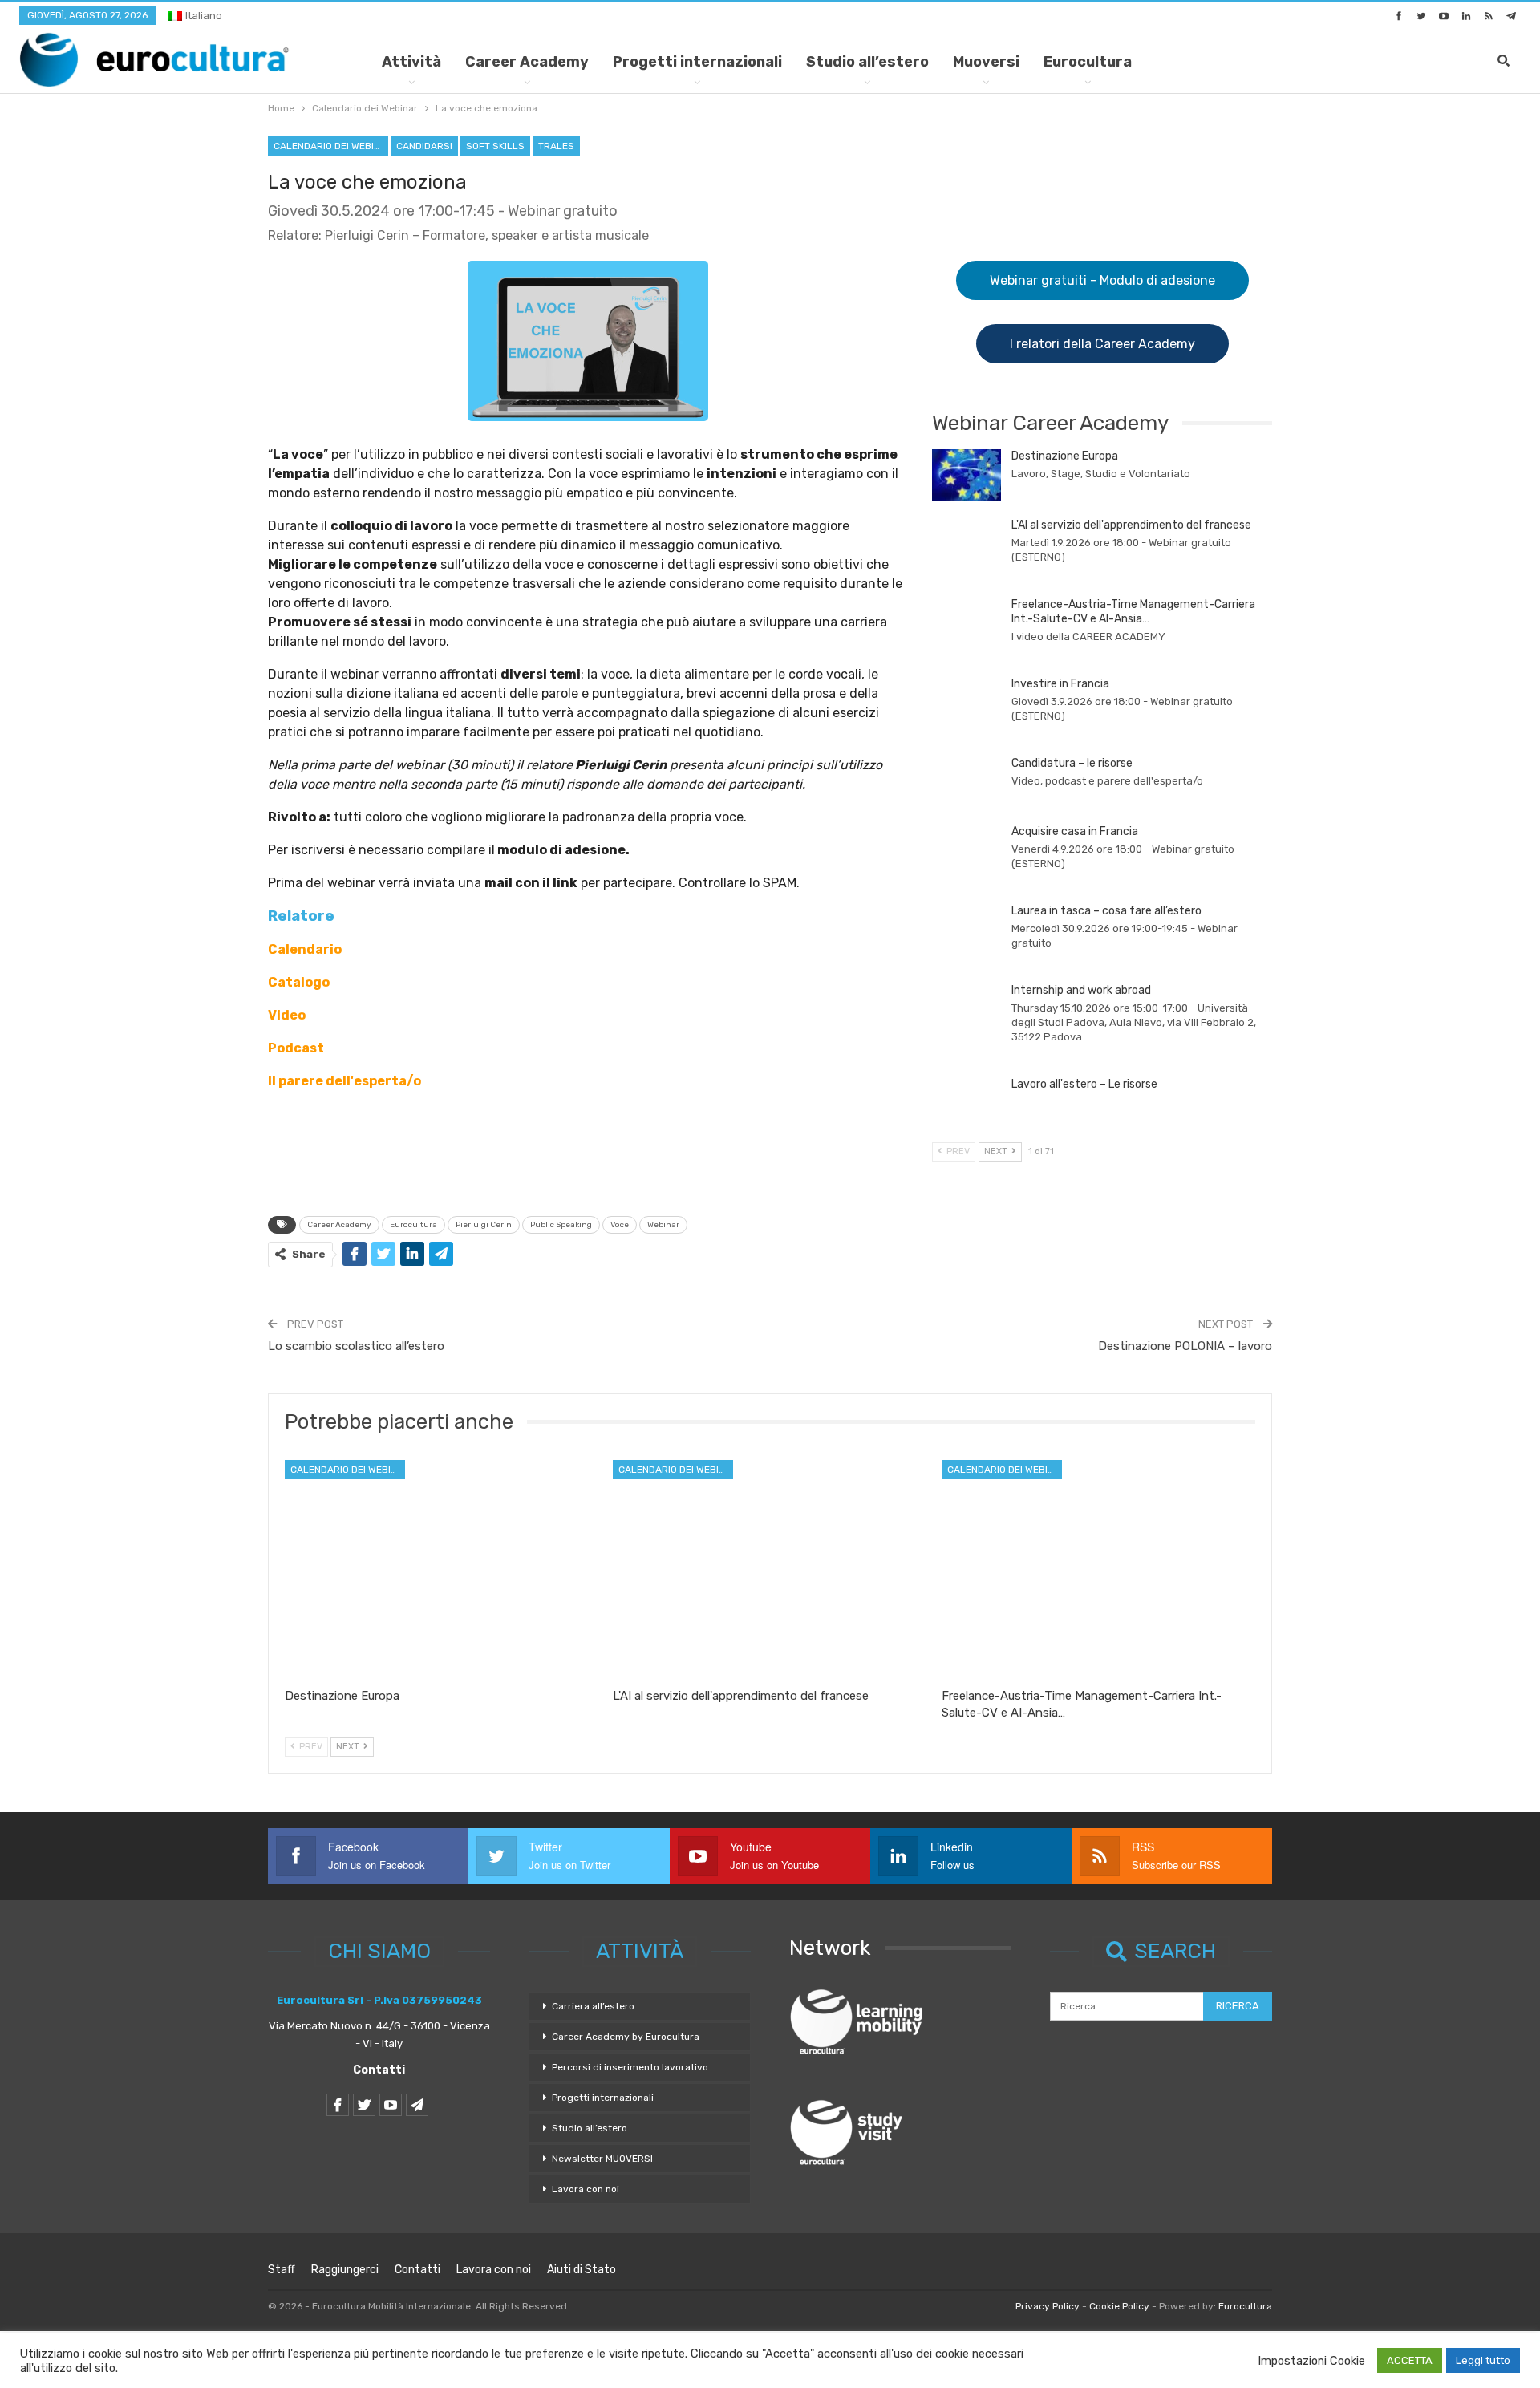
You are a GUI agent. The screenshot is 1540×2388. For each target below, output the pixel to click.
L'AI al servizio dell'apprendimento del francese (1131, 525)
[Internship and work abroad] (967, 1009)
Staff (282, 2270)
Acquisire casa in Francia (1075, 831)
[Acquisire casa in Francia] (967, 850)
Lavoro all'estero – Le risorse (1084, 1084)
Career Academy (527, 62)
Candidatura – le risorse (1072, 763)
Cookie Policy (1119, 2306)
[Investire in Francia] (967, 703)
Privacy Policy (1048, 2306)
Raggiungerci (345, 2270)
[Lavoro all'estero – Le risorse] (967, 1103)
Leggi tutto (1483, 2360)
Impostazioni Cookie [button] (1311, 2361)
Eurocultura (1088, 62)
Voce (620, 1225)
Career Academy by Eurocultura (626, 2037)
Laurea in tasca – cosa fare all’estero (1106, 911)
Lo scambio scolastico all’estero (356, 1346)
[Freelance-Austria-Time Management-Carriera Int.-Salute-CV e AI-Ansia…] (967, 623)
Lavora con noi (586, 2189)
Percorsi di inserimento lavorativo (630, 2067)
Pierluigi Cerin (484, 1225)
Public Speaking (561, 1225)
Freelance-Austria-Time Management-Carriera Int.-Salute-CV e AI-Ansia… (1133, 612)
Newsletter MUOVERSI (602, 2159)
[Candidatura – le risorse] (967, 782)
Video (287, 1015)
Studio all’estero (867, 62)
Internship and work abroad (1081, 990)
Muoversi (986, 62)
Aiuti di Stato (582, 2270)
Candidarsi (424, 146)
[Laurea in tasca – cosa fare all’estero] (967, 930)
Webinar (663, 1225)
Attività (411, 62)
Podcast (296, 1048)
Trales (556, 146)
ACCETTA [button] (1410, 2360)
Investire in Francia (1060, 684)
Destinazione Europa (1065, 456)
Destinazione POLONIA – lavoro (1185, 1346)
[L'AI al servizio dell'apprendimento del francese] (967, 544)
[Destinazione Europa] (967, 475)
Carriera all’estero (593, 2006)
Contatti (379, 2070)
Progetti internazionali (697, 62)
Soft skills (495, 146)
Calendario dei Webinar (331, 146)
